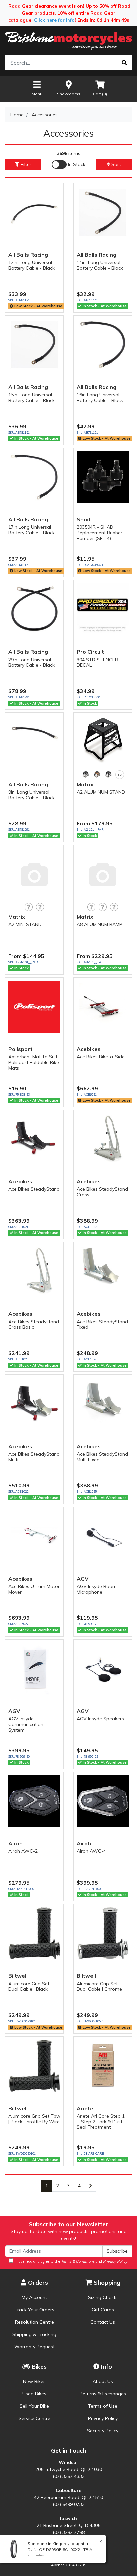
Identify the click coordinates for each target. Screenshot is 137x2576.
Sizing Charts (103, 2297)
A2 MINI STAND (25, 924)
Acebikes (89, 1049)
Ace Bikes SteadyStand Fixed (102, 1324)
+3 (120, 774)
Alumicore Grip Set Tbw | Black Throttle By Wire (34, 2119)
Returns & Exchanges (103, 2394)
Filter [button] (25, 164)
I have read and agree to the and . (71, 2261)
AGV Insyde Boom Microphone (97, 1589)
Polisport (20, 1049)
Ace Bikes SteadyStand (34, 1189)
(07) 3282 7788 (69, 2532)
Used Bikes (34, 2394)
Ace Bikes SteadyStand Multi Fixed (102, 1457)
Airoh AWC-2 (23, 1851)
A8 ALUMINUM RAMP (100, 924)
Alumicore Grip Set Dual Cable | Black (29, 1986)
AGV (83, 1579)
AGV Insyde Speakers (100, 1719)
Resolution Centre (34, 2322)
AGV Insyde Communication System (26, 1724)
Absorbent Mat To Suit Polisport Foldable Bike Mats (34, 1062)
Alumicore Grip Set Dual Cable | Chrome (99, 1986)
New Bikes (34, 2381)
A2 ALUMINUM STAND (101, 792)
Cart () (100, 94)
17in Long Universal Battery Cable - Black (31, 530)
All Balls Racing (28, 255)
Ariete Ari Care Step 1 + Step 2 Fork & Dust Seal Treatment (101, 2122)
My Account (34, 2297)
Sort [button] (116, 164)
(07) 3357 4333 (69, 2476)
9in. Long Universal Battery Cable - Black (31, 795)
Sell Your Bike (34, 2406)
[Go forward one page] (91, 2186)
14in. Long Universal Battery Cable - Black (100, 265)
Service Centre (34, 2418)
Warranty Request (34, 2347)
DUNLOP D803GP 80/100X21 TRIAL (61, 2549)
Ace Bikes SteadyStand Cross (102, 1192)
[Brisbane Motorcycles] (68, 41)
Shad (84, 519)
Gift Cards (103, 2310)
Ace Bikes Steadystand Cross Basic (34, 1324)
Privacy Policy (103, 2418)
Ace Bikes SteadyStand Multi (34, 1457)
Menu (37, 94)
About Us (103, 2381)
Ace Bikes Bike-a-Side (101, 1057)
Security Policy (103, 2431)
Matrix (85, 784)
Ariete (85, 2108)
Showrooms (69, 94)
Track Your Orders (34, 2310)
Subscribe (117, 2251)
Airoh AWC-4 (91, 1851)
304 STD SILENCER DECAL (97, 662)
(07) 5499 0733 (69, 2504)
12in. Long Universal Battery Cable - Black (31, 265)
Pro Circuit (90, 652)
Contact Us (103, 2322)
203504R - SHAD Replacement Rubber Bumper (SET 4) (100, 533)
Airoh (15, 1843)
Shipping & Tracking (34, 2334)
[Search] (124, 63)
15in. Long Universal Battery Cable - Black (31, 397)
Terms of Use (103, 2406)
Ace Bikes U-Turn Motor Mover (34, 1589)
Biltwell (18, 1976)
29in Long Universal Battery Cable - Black (31, 662)
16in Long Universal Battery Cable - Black (100, 397)
